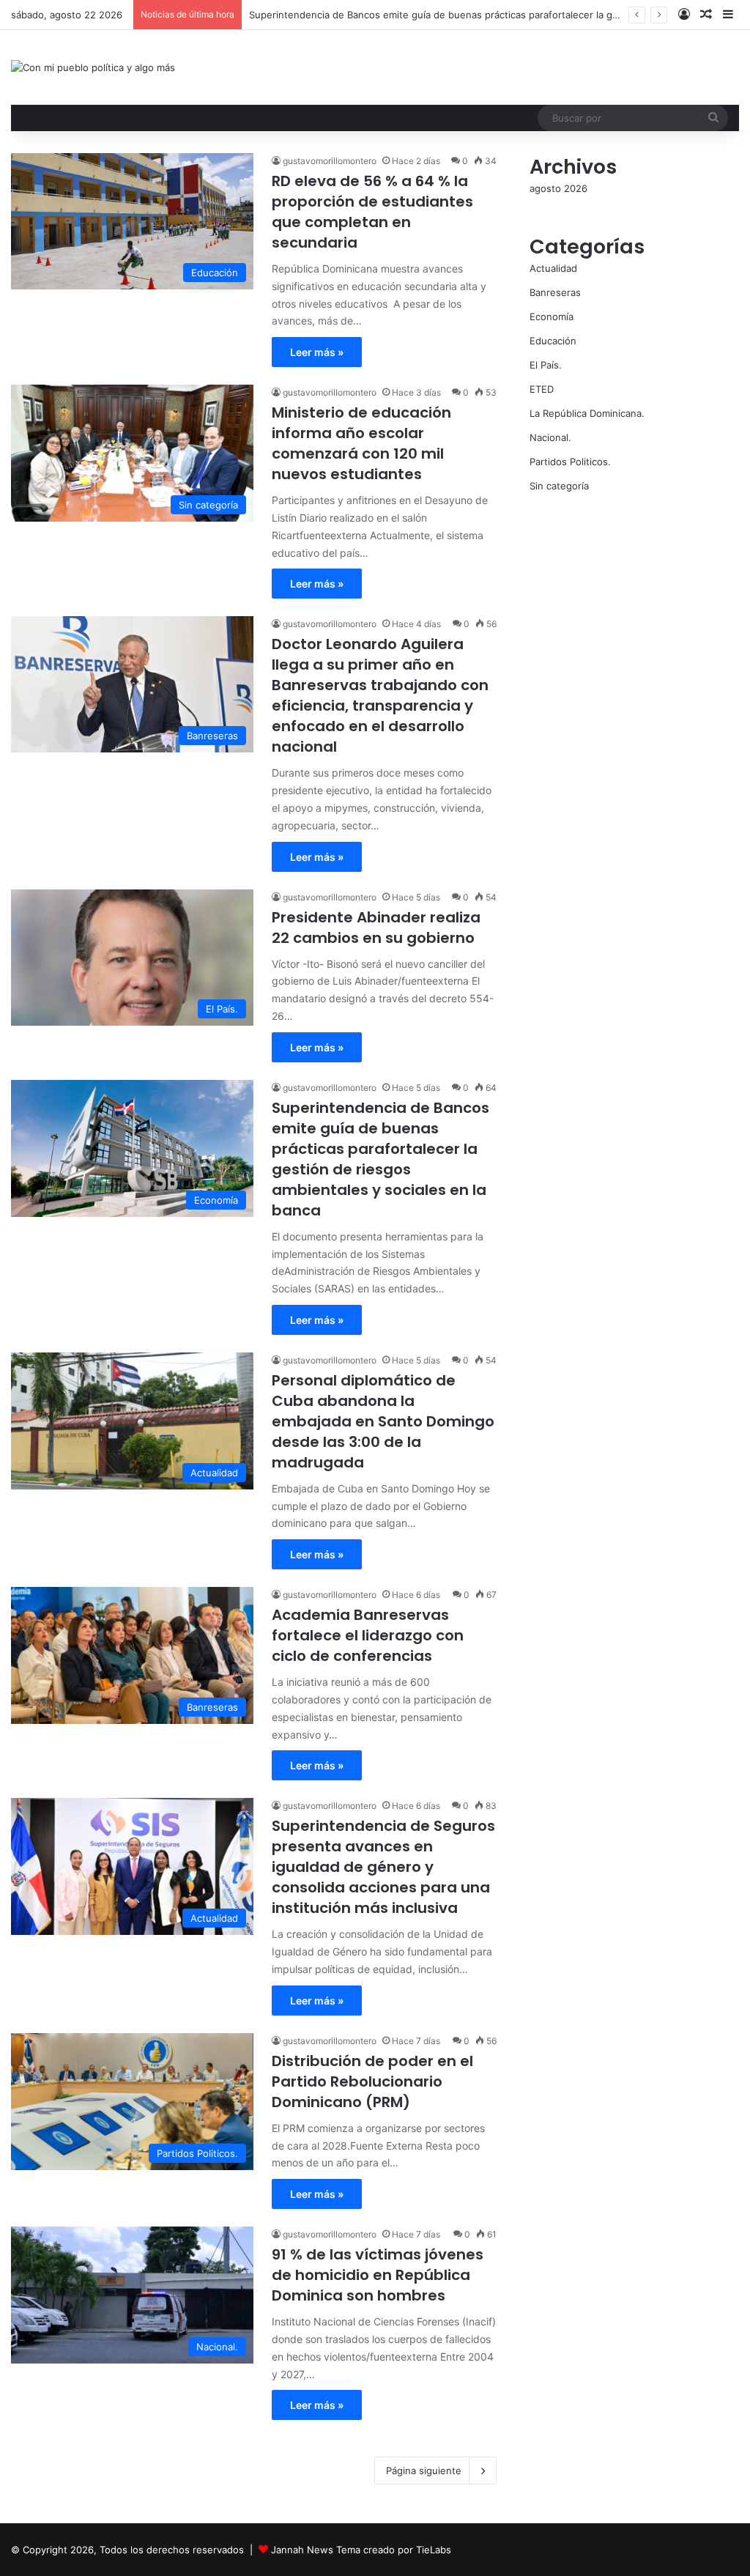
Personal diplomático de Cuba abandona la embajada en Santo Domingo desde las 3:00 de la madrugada (383, 1421)
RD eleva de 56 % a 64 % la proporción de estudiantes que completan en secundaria (372, 212)
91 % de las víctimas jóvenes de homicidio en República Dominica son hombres (378, 2275)
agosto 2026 (558, 188)
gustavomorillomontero (330, 161)
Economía (552, 317)
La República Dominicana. (587, 413)
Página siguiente (424, 2470)
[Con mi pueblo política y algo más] (93, 67)
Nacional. (550, 437)
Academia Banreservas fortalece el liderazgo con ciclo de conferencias (368, 1635)
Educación (553, 341)
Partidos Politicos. (570, 462)
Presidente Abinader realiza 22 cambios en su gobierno (376, 928)
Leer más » (317, 352)
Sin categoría (559, 486)
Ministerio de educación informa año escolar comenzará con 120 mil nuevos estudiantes (361, 443)
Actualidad (553, 268)
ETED (542, 389)
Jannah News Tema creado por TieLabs (361, 2550)
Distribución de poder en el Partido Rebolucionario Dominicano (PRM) (372, 2081)
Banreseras (555, 292)
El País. (546, 365)
